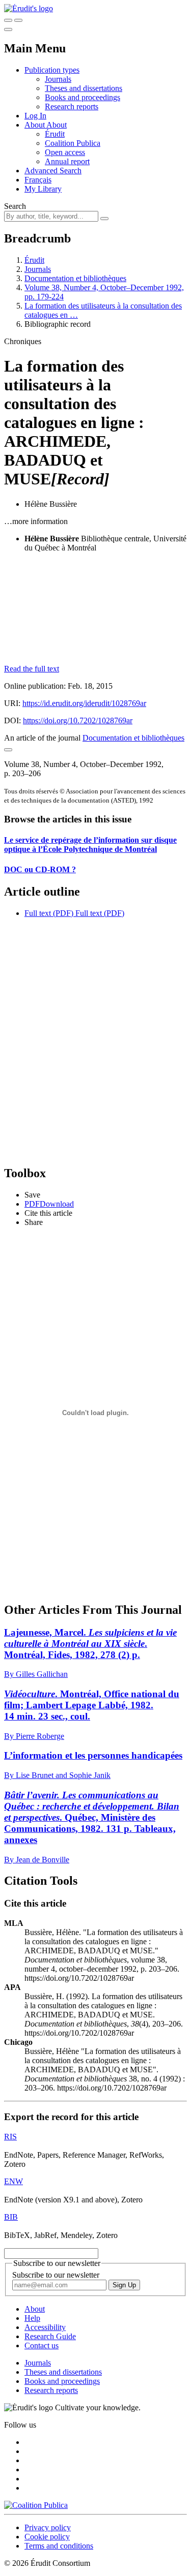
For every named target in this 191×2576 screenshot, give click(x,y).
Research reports (72, 106)
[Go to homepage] (29, 8)
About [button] (35, 125)
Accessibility (45, 2327)
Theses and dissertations (84, 88)
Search (15, 206)
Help (32, 2318)
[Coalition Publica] (36, 2505)
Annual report (67, 161)
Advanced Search (53, 171)
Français (38, 180)
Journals (58, 79)
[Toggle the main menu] (8, 29)
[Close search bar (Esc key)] (18, 20)
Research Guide (50, 2336)
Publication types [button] (52, 70)
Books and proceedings (83, 97)
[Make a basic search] (8, 20)
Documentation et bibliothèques (75, 278)
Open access (65, 152)
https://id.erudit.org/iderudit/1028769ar (84, 703)
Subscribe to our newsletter (56, 2275)
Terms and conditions (59, 2546)
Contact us (42, 2345)
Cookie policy (47, 2537)
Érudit (55, 134)
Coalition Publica (73, 143)
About (57, 125)
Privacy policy (48, 2527)
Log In (35, 116)
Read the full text (32, 669)
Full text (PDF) (49, 913)
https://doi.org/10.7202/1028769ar (78, 720)
